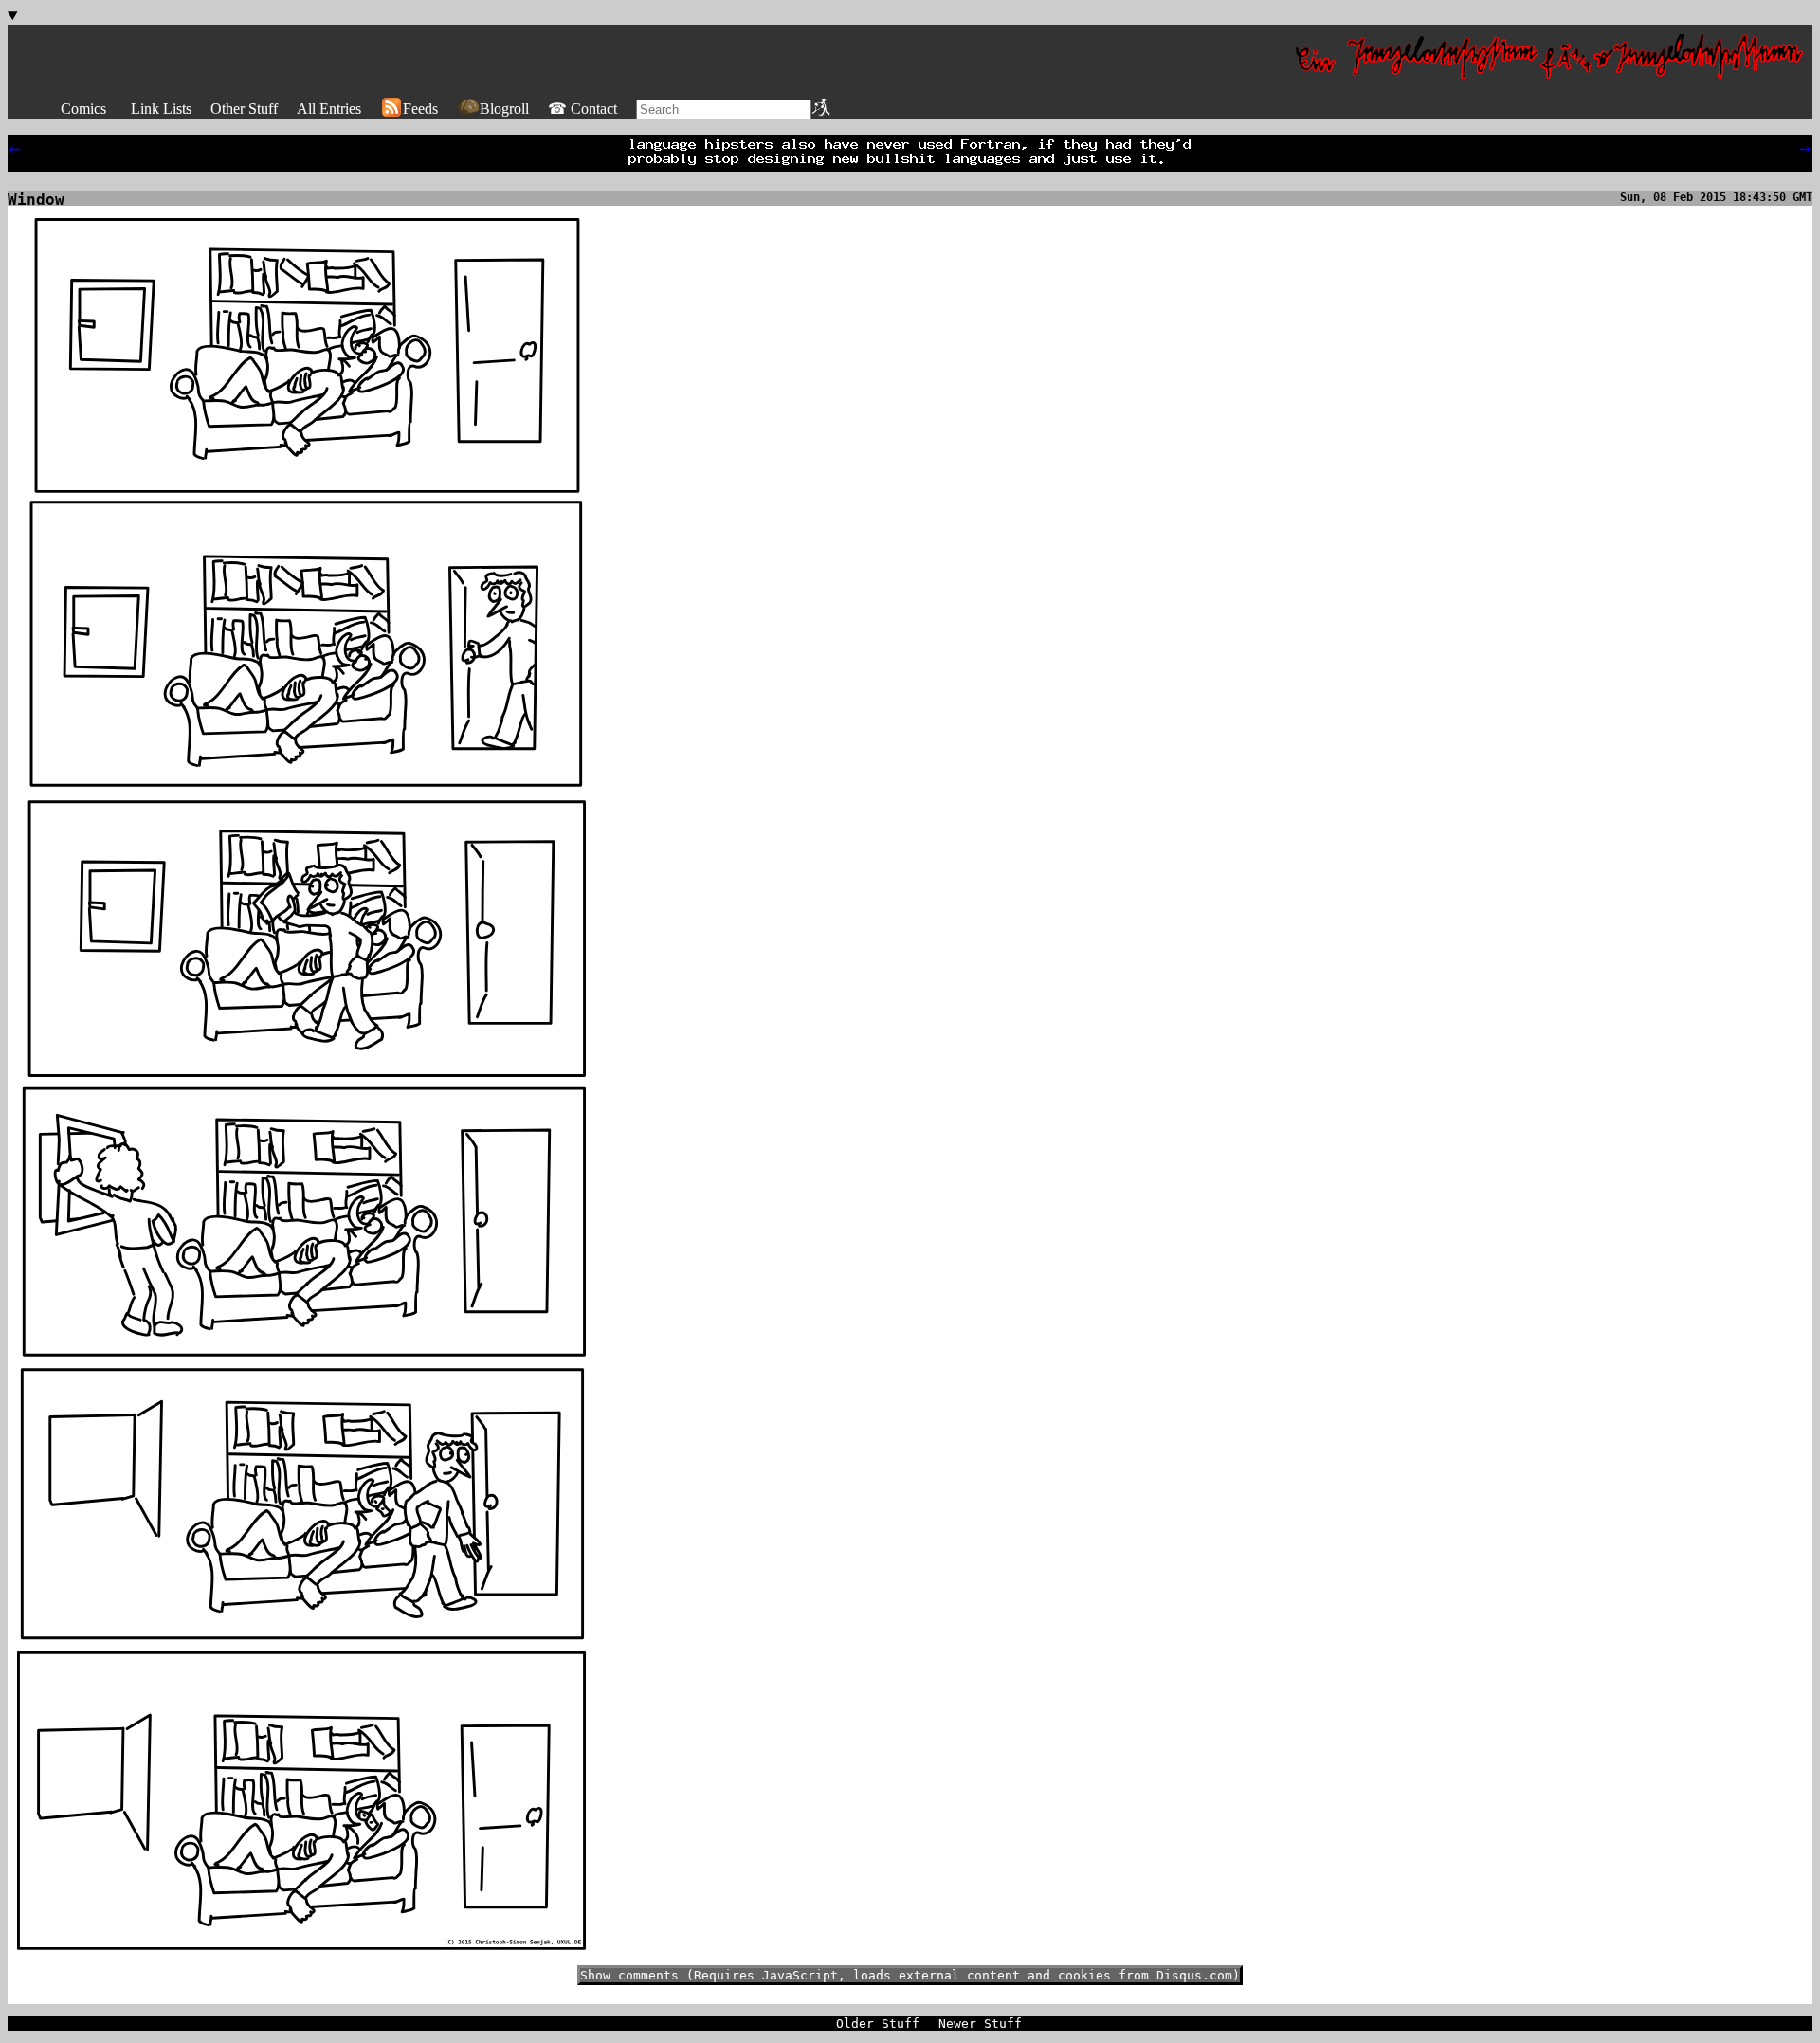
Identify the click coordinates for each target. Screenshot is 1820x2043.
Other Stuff (244, 109)
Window (36, 200)
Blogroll (504, 109)
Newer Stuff (980, 2024)
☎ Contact (582, 109)
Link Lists (161, 109)
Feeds (420, 109)
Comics (83, 109)
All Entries (329, 109)
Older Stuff (878, 2024)
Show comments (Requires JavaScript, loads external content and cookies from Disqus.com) (910, 1975)
